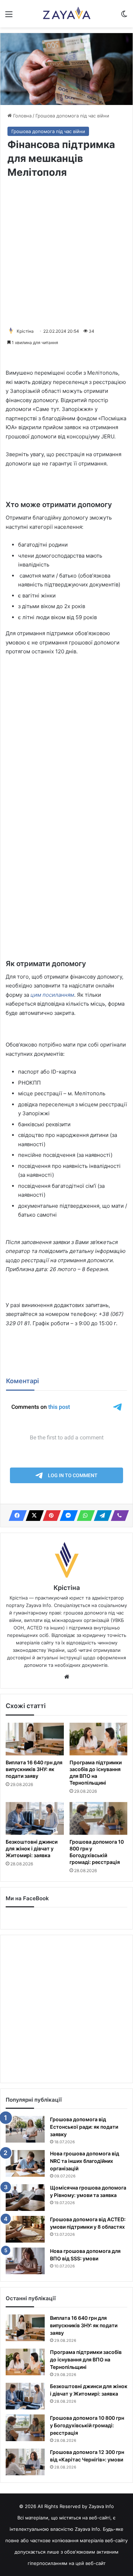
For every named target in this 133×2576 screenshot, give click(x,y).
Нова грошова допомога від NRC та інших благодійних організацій (85, 2161)
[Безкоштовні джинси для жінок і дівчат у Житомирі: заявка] (35, 1818)
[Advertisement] (66, 253)
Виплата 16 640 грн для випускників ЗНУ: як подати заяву (34, 1769)
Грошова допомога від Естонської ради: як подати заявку (84, 2127)
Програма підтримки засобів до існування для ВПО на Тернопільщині (86, 2359)
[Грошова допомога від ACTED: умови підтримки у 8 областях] (25, 2229)
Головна (22, 116)
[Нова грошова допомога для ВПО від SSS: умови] (25, 2261)
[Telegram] (101, 1516)
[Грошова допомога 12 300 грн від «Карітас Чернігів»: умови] (25, 2462)
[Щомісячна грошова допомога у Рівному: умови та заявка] (25, 2198)
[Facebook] (16, 1516)
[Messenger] (67, 1516)
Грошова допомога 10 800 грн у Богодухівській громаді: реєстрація (97, 1852)
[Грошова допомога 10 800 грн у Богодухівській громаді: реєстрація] (99, 1818)
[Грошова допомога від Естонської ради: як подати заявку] (25, 2129)
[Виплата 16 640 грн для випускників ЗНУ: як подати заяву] (35, 1739)
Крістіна (25, 331)
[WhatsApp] (84, 1516)
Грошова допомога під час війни (72, 116)
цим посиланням (52, 995)
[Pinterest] (50, 1516)
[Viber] (118, 1516)
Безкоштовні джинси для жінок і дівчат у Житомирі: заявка (32, 1848)
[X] (33, 1516)
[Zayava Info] (66, 14)
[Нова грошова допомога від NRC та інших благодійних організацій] (25, 2163)
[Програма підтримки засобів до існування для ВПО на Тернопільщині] (99, 1739)
